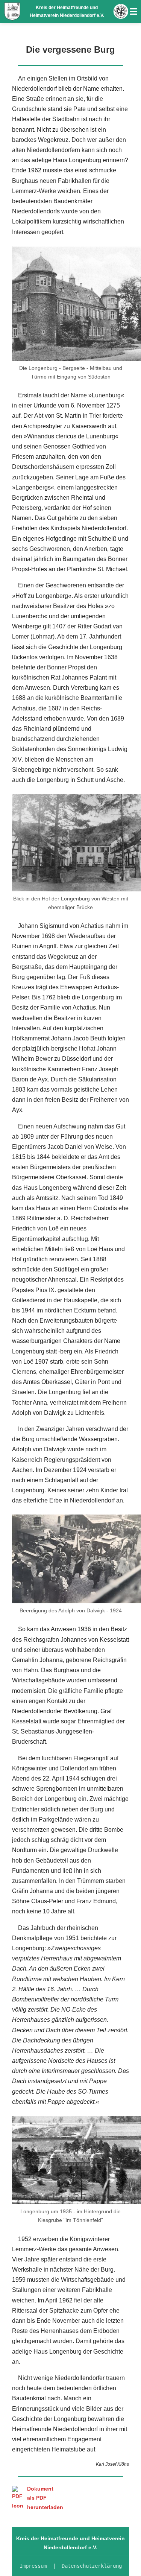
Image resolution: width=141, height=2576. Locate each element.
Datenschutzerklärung (92, 2566)
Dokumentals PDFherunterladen (45, 2498)
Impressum (33, 2566)
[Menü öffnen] (133, 11)
